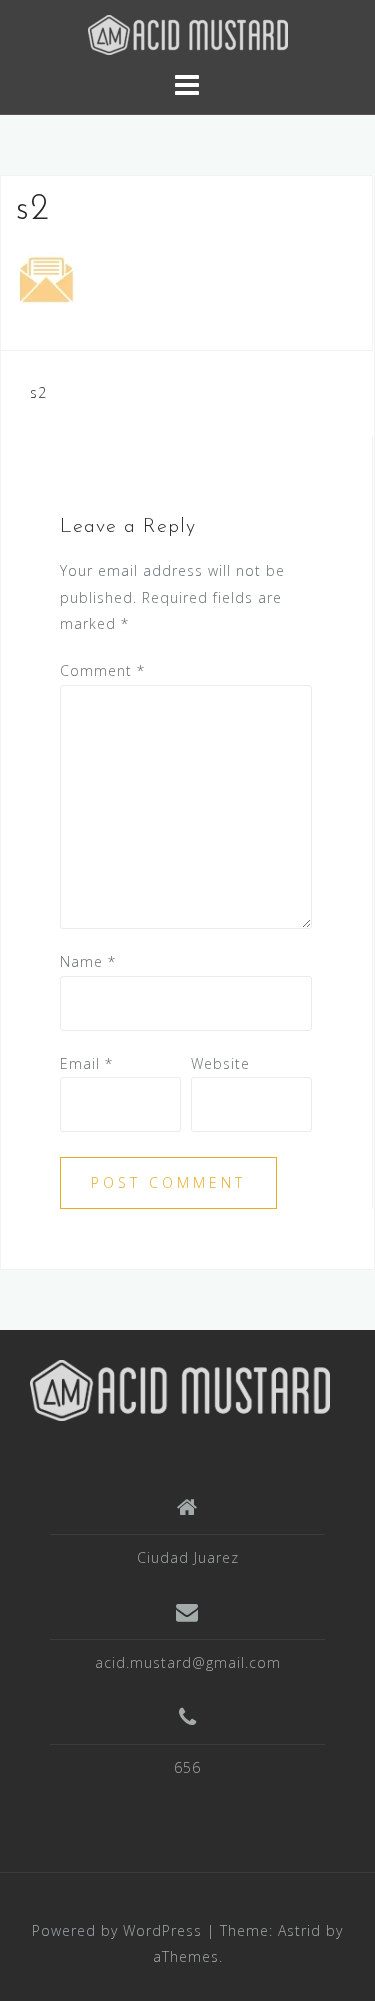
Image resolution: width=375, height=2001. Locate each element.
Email (86, 1063)
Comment (102, 670)
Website (220, 1063)
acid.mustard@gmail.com (188, 1662)
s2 (38, 392)
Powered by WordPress (117, 1930)
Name (88, 961)
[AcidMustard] (180, 1388)
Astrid (299, 1930)
